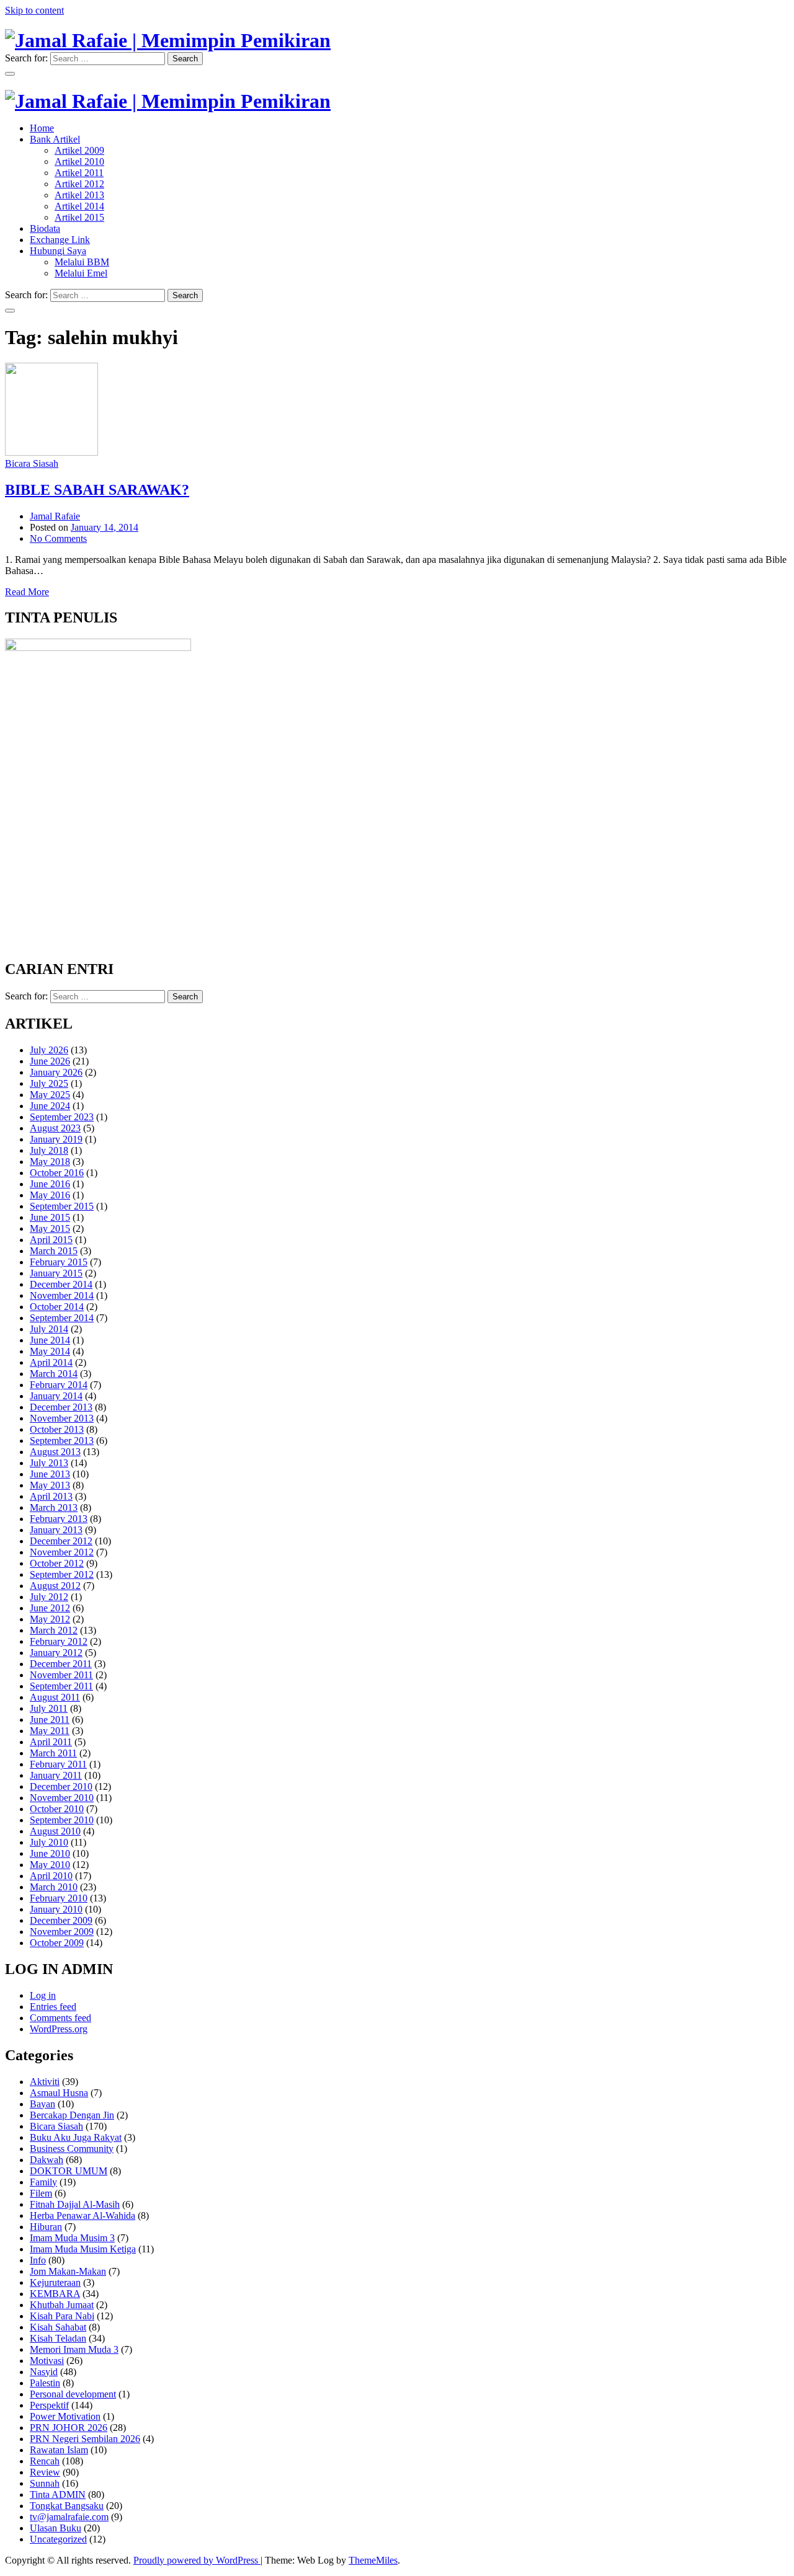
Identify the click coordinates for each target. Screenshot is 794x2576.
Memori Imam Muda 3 (74, 2349)
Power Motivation (65, 2416)
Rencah (45, 2461)
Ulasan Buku (56, 2528)
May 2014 (50, 1351)
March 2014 (54, 1374)
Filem (41, 2193)
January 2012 (56, 1653)
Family (43, 2182)
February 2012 (59, 1641)
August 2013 (55, 1452)
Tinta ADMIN (58, 2494)
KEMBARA (55, 2294)
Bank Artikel (55, 139)
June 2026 (50, 1061)
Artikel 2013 (79, 195)
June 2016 (50, 1184)
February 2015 (59, 1262)
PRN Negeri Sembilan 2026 (85, 2439)
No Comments (58, 538)
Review (45, 2472)
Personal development (73, 2394)
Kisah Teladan (58, 2338)
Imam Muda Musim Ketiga (83, 2249)
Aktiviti (45, 2082)
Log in (43, 1995)
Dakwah (47, 2160)
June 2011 (50, 1720)
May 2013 (50, 1485)
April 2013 (51, 1496)
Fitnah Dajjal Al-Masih (75, 2204)
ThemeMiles (373, 2560)
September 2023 (62, 1117)
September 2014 (62, 1318)
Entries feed (53, 2007)
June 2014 (50, 1340)
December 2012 (61, 1541)
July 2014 (49, 1329)
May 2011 (50, 1731)
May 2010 (50, 1865)
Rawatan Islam (59, 2450)
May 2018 (50, 1162)
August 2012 (55, 1586)
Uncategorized (58, 2539)
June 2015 (50, 1217)
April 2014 (51, 1362)
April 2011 (51, 1742)
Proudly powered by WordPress (197, 2560)
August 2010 (55, 1831)
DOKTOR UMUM (69, 2171)
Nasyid (44, 2372)
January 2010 (56, 1909)
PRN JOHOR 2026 (69, 2428)
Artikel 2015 (79, 217)
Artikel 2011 (79, 173)
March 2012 (54, 1630)
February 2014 (59, 1385)
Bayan (42, 2104)
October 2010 (57, 1809)
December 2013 (61, 1407)
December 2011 (61, 1664)
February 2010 (59, 1898)
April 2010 (51, 1876)
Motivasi (47, 2361)
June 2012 (50, 1608)
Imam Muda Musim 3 (72, 2238)
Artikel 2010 (79, 162)
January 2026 (56, 1072)
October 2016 (57, 1173)
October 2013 (57, 1429)
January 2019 (56, 1139)
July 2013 (49, 1463)
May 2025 (50, 1095)
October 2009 (57, 1943)
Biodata (45, 228)
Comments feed (60, 2018)
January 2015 (56, 1273)
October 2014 (57, 1307)
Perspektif (49, 2405)
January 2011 (56, 1775)
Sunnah (45, 2483)
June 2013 (50, 1474)
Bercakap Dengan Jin (72, 2115)
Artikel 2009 (79, 150)
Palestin (45, 2383)
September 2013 (62, 1441)
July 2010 (49, 1842)
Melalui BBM (82, 262)
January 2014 (56, 1396)
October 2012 (57, 1563)
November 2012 (62, 1552)
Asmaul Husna (59, 2093)
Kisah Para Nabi (62, 2316)
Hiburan (46, 2227)
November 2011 (61, 1675)
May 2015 (50, 1228)
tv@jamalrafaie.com (69, 2517)
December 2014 (61, 1284)
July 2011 (49, 1708)
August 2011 (55, 1697)
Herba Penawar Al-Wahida (83, 2215)
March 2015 (54, 1251)
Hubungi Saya (58, 251)
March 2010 (54, 1887)
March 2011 (53, 1753)
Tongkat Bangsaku (67, 2506)
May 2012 (50, 1619)
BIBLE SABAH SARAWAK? (97, 490)
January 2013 (56, 1530)
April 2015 (51, 1240)
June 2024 (50, 1106)
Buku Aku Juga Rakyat (76, 2137)
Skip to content (34, 10)
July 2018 (49, 1150)
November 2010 (62, 1798)
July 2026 (49, 1050)
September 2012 (62, 1574)
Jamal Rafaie (55, 516)
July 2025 (49, 1083)
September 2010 (62, 1820)
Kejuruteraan (55, 2282)
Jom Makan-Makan (68, 2271)
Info (38, 2260)
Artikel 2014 (79, 206)
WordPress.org (59, 2029)
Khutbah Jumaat (62, 2305)
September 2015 (62, 1206)
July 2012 (49, 1597)
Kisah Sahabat (58, 2327)
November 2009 (62, 1932)
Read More (27, 592)
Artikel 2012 (79, 184)
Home (42, 128)
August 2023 (55, 1128)
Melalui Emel (81, 273)
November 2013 (62, 1418)
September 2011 (61, 1686)
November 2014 (62, 1295)
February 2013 (59, 1519)
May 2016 (50, 1195)
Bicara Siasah (32, 463)
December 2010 (61, 1786)
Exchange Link (60, 240)
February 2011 (58, 1764)
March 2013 (54, 1507)
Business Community (72, 2149)
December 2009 (61, 1920)
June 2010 (50, 1853)
